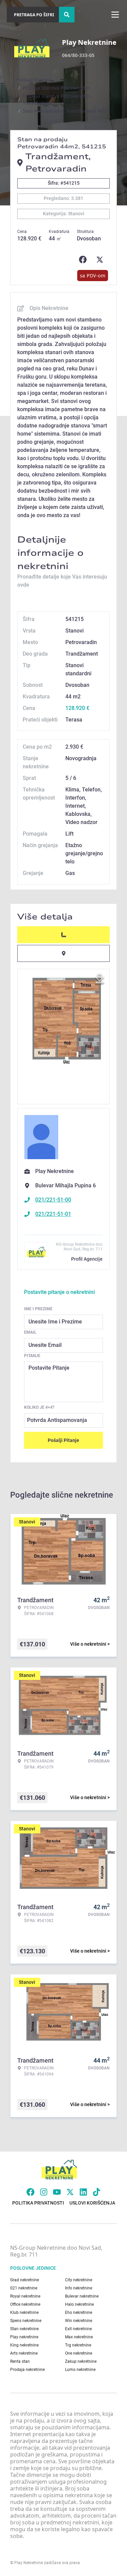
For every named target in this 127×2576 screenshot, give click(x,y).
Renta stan (20, 2361)
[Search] (67, 15)
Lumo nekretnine (80, 2370)
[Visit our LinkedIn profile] (83, 2192)
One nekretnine (79, 2353)
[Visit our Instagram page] (44, 2192)
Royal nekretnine (25, 2296)
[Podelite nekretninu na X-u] (101, 260)
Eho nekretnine (79, 2313)
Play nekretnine (24, 2337)
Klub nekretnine (24, 2313)
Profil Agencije (87, 1259)
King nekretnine (24, 2345)
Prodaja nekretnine (27, 2370)
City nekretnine (79, 2280)
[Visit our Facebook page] (30, 2192)
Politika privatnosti (38, 2203)
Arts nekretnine (24, 2353)
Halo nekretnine (79, 2304)
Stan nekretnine (24, 2329)
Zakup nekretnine (81, 2361)
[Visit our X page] (70, 2192)
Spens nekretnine (26, 2321)
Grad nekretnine (25, 2280)
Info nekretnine (79, 2288)
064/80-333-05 (78, 55)
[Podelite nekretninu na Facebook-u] (84, 260)
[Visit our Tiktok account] (97, 2192)
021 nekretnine (24, 2288)
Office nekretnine (25, 2304)
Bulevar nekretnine (82, 2296)
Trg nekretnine (78, 2345)
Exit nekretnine (78, 2329)
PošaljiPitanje (63, 1440)
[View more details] (63, 935)
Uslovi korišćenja (92, 2203)
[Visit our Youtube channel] (57, 2192)
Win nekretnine (79, 2321)
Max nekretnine (79, 2337)
